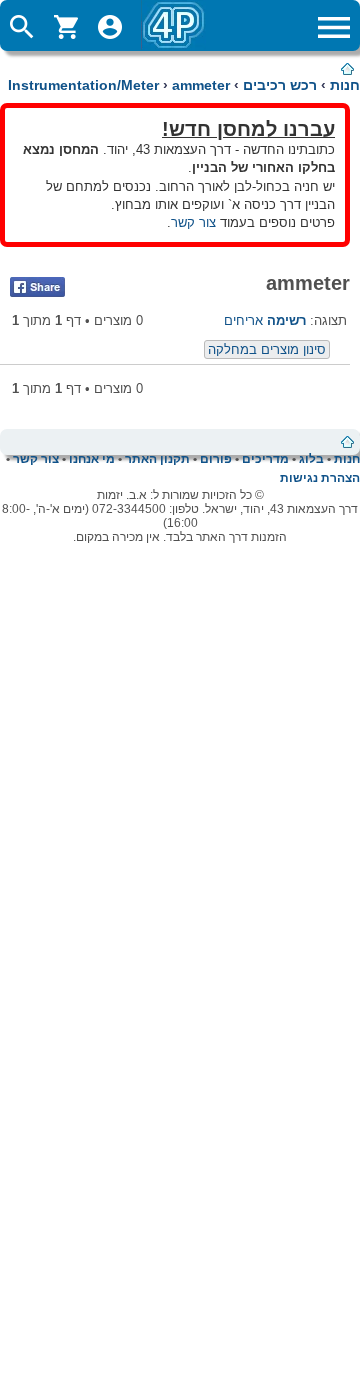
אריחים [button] (243, 320)
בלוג (311, 459)
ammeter (201, 85)
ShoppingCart (66, 27)
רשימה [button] (286, 320)
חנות (345, 85)
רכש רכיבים (280, 85)
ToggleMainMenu (334, 27)
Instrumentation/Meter (83, 85)
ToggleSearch (22, 27)
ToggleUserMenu (110, 27)
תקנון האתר (157, 459)
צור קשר (193, 222)
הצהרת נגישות (320, 478)
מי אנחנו (92, 459)
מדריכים (265, 459)
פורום (216, 459)
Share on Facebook (37, 287)
